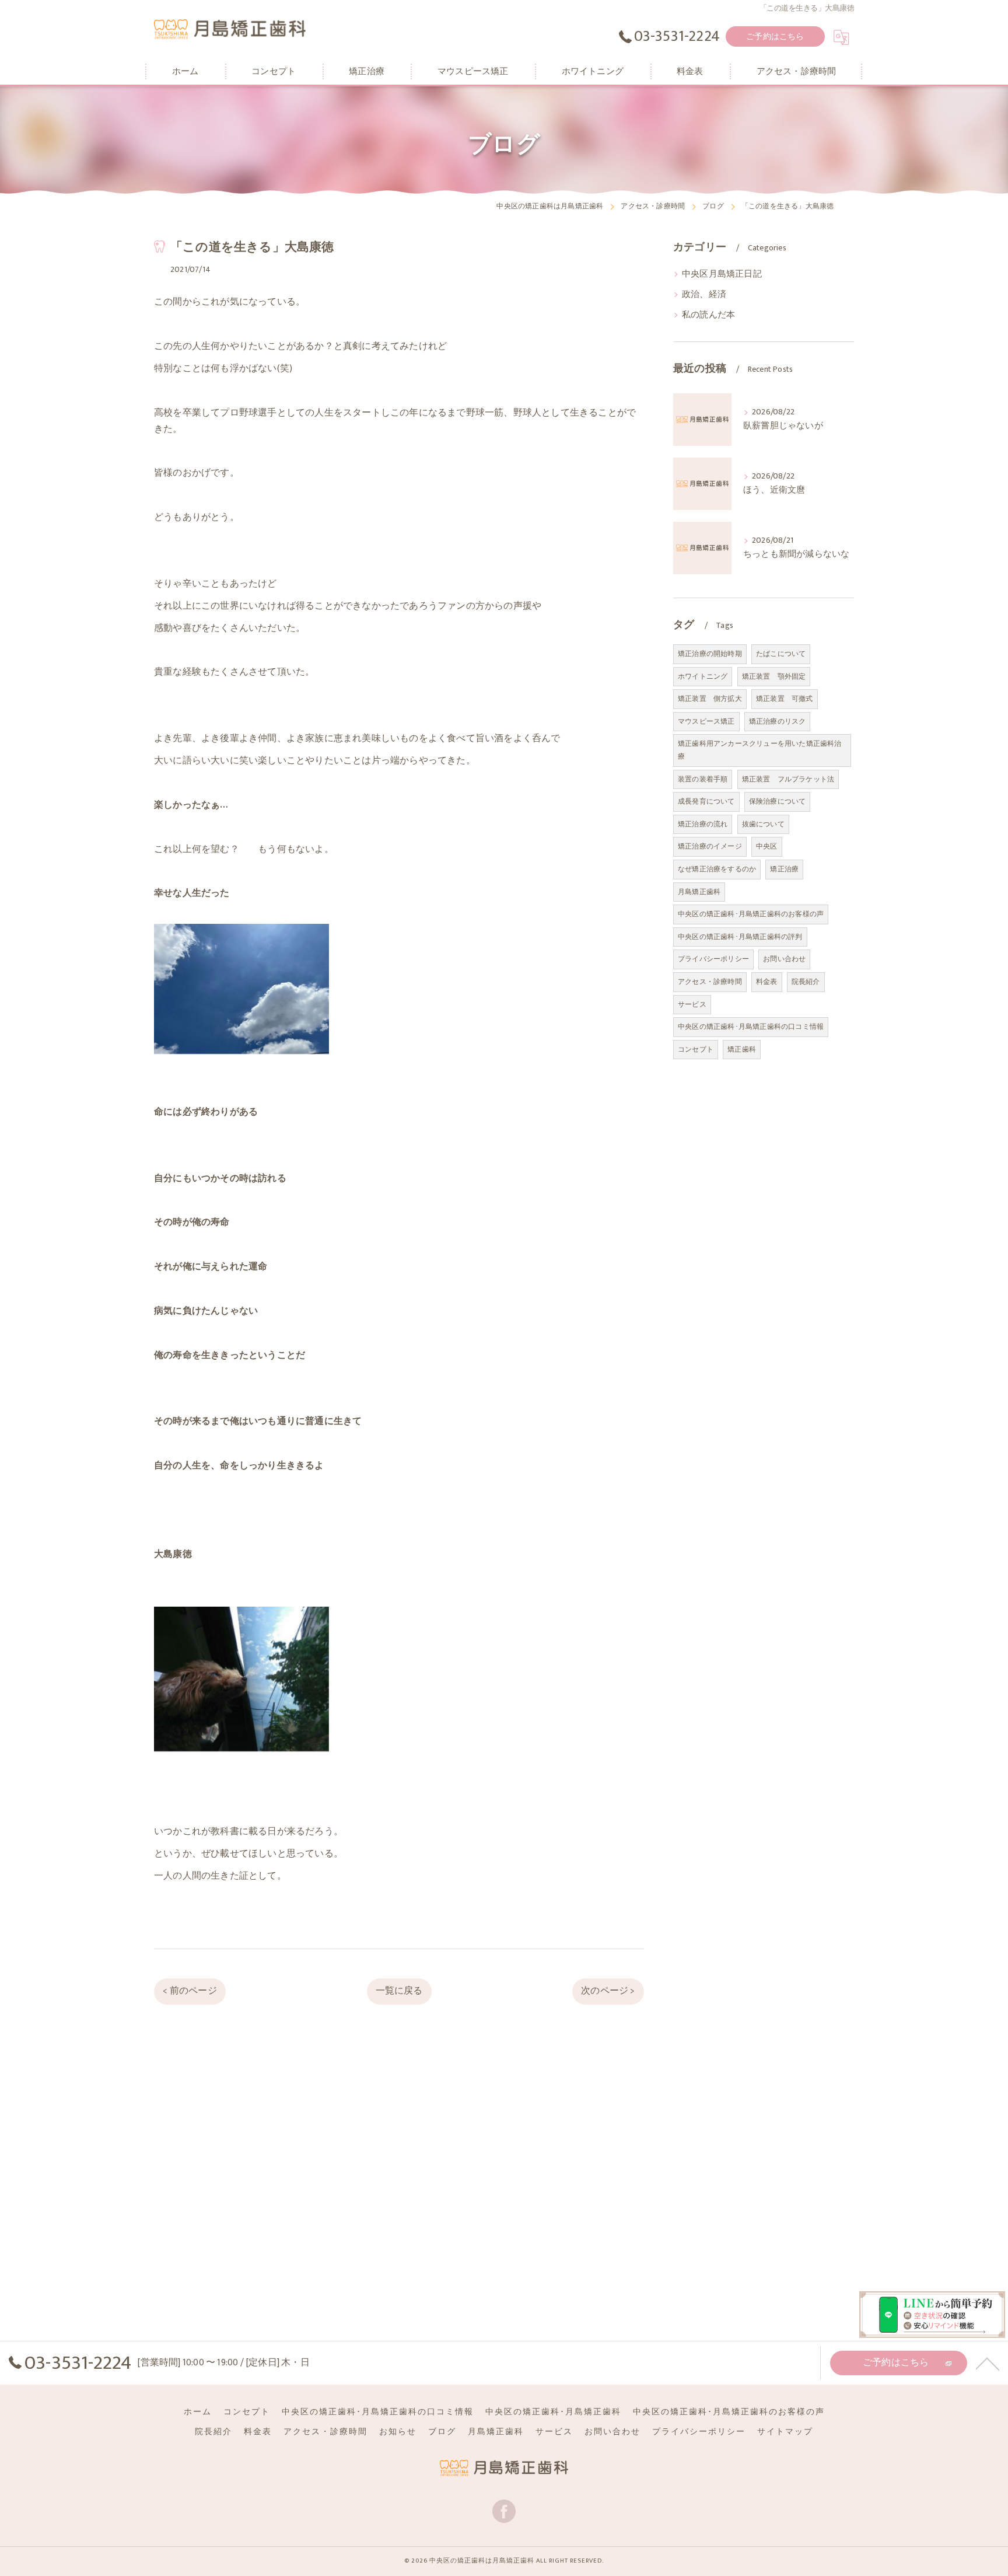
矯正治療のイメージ (710, 846)
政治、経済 (704, 295)
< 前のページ (190, 1991)
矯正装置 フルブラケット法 (788, 779)
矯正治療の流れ (703, 824)
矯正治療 (784, 869)
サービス (692, 1004)
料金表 (767, 982)
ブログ (442, 2432)
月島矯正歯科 (699, 892)
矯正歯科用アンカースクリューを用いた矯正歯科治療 (760, 750)
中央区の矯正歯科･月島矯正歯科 (553, 2412)
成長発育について (706, 801)
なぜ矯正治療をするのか (717, 869)
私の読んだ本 (708, 315)
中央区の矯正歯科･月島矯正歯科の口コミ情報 (751, 1027)
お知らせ (398, 2432)
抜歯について (763, 824)
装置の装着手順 (703, 779)
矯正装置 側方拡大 (710, 699)
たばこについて (781, 654)
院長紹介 (806, 982)
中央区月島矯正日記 (722, 274)
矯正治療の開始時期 (710, 654)
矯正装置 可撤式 (785, 699)
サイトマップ (785, 2432)
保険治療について (778, 801)
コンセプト (696, 1049)
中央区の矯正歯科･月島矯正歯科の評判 (740, 937)
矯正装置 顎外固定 (774, 676)
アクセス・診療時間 (710, 982)
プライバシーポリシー (713, 959)
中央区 (767, 846)
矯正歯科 (742, 1049)
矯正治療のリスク (778, 721)
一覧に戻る (399, 1991)
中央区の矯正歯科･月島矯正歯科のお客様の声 (751, 914)
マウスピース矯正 (706, 721)
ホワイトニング (703, 676)
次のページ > (608, 1991)
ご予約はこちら (775, 36)
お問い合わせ (784, 959)
